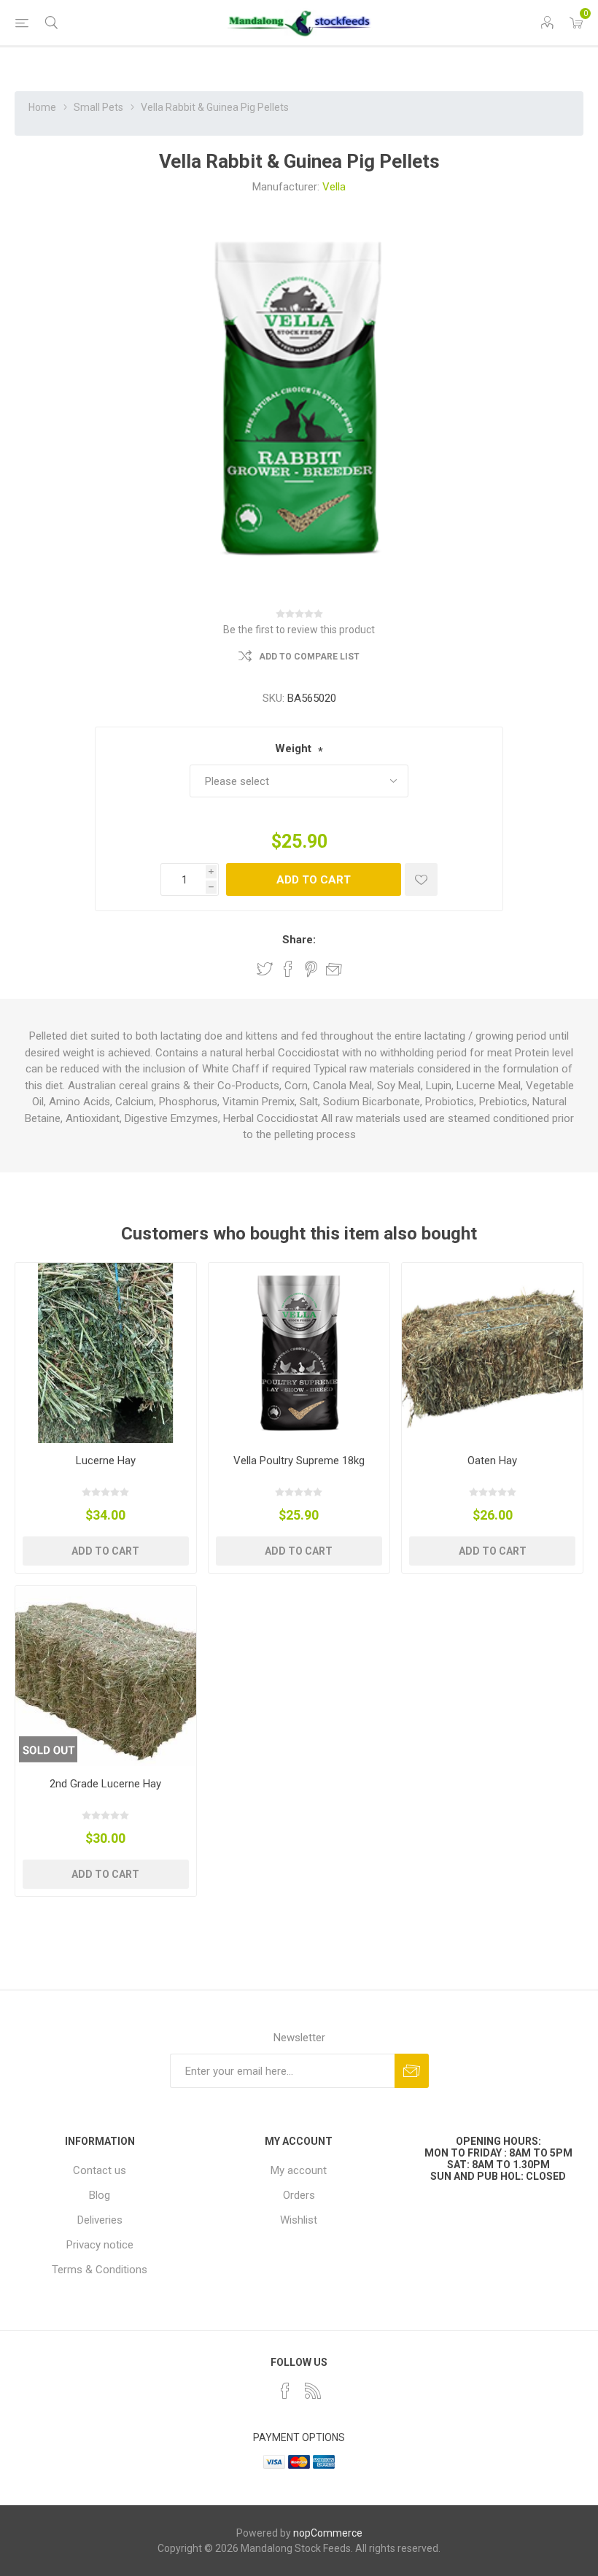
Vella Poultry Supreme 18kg (299, 1461)
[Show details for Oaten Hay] (492, 1353)
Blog (100, 2195)
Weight (293, 749)
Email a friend (334, 969)
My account (299, 2170)
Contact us (100, 2170)
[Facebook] (285, 2391)
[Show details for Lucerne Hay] (106, 1353)
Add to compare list (309, 657)
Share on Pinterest (311, 969)
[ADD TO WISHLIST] (421, 879)
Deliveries (100, 2220)
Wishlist (299, 2220)
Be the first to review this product (299, 630)
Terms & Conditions (100, 2270)
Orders (299, 2195)
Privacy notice (100, 2245)
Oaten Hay (492, 1461)
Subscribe (412, 2071)
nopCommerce (328, 2533)
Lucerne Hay (106, 1461)
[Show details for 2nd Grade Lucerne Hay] (106, 1676)
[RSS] (313, 2391)
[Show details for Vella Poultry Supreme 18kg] (299, 1353)
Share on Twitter (265, 969)
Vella (334, 187)
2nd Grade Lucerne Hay (105, 1784)
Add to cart (314, 880)
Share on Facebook (288, 969)
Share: (299, 940)
